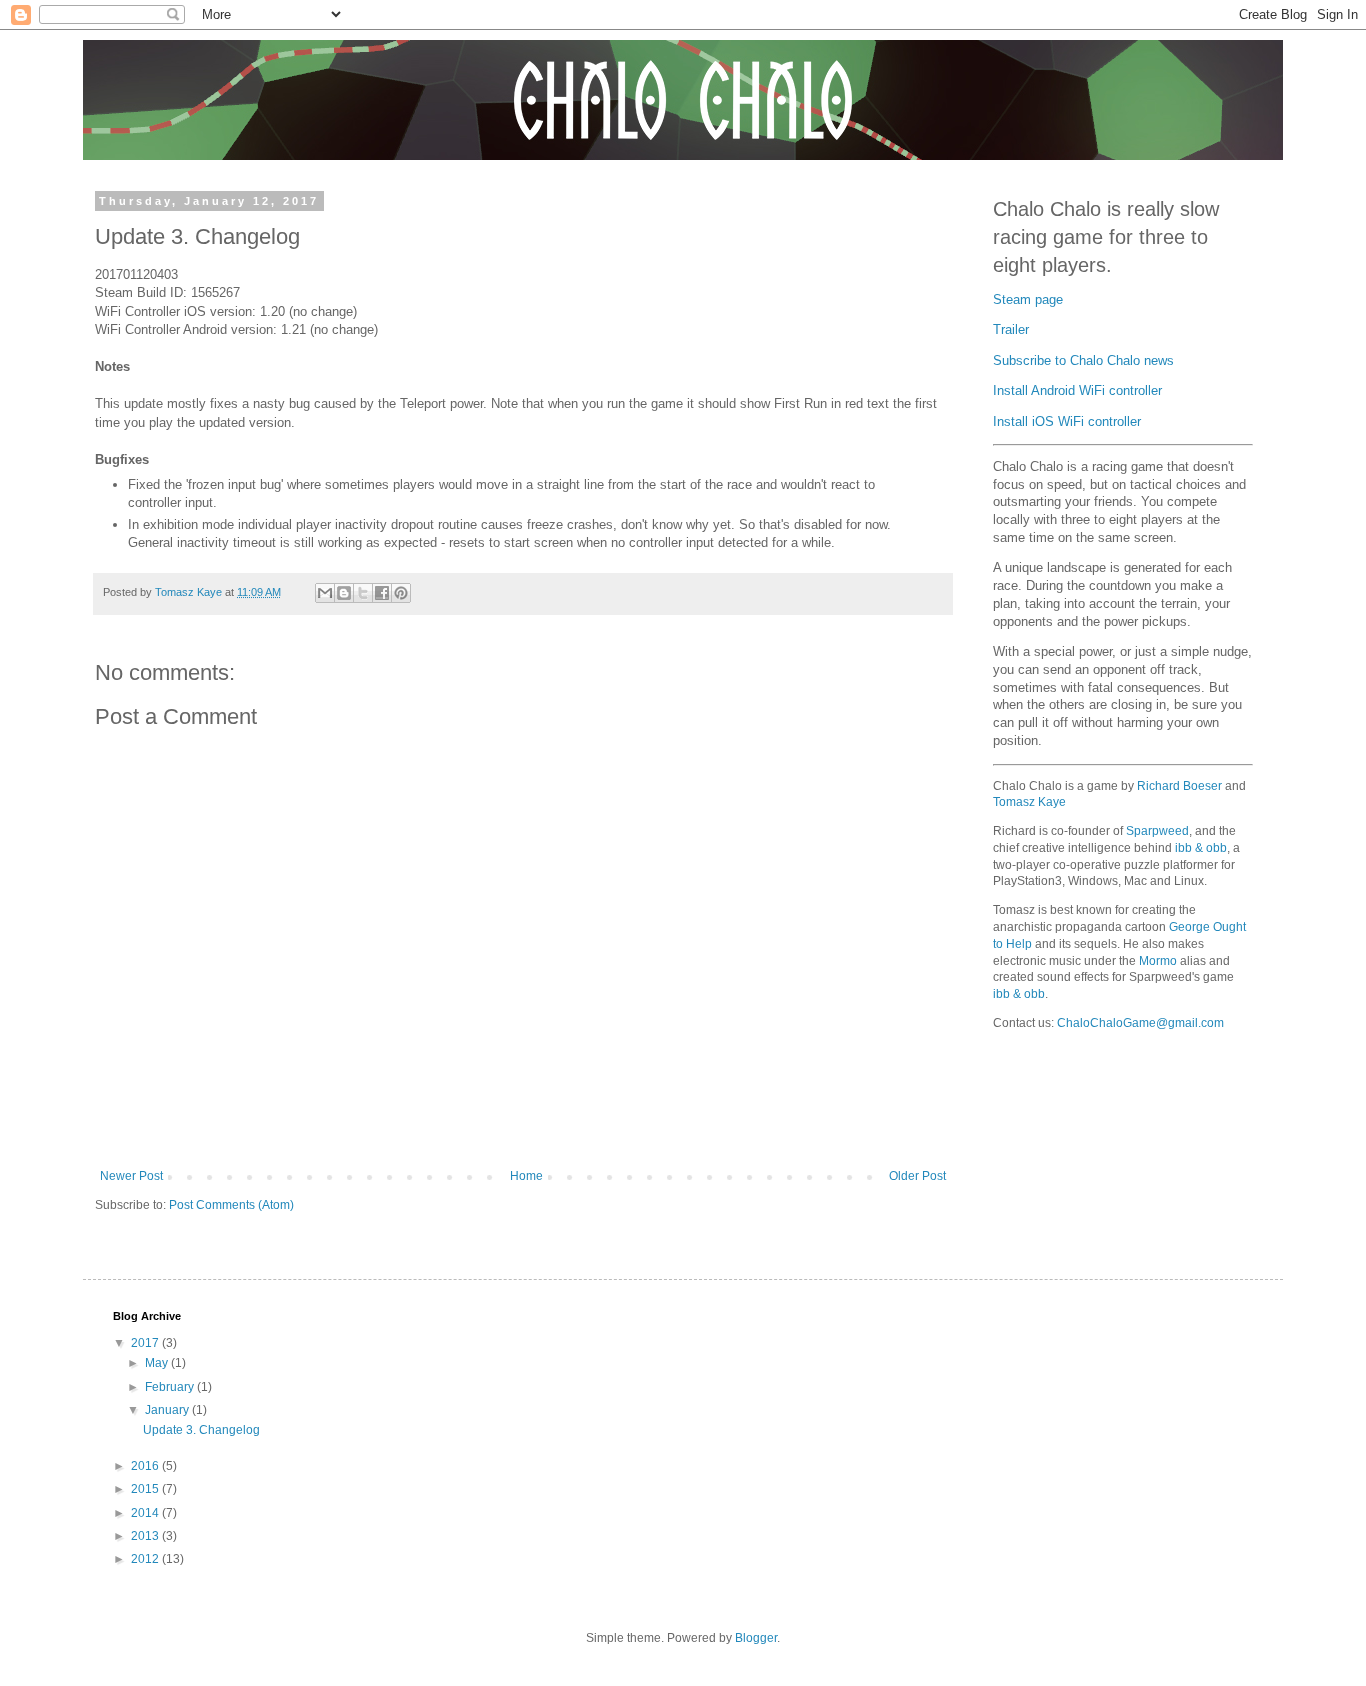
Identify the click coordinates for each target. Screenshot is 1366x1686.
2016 (146, 1466)
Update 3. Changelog (201, 1430)
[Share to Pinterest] (401, 593)
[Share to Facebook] (382, 593)
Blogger (756, 1638)
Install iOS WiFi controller (1067, 422)
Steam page (1028, 300)
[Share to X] (363, 593)
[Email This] (325, 593)
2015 (146, 1489)
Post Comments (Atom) (231, 1205)
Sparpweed (1157, 831)
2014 (146, 1513)
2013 (146, 1536)
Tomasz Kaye (1029, 802)
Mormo (1158, 961)
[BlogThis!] (344, 593)
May (158, 1363)
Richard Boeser (1179, 786)
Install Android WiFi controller (1077, 391)
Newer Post (131, 1176)
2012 (146, 1559)
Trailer (1011, 330)
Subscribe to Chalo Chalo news (1083, 361)
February (171, 1387)
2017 (146, 1343)
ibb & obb (1201, 848)
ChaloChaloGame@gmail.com (1140, 1023)
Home (526, 1176)
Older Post (917, 1176)
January (168, 1410)
